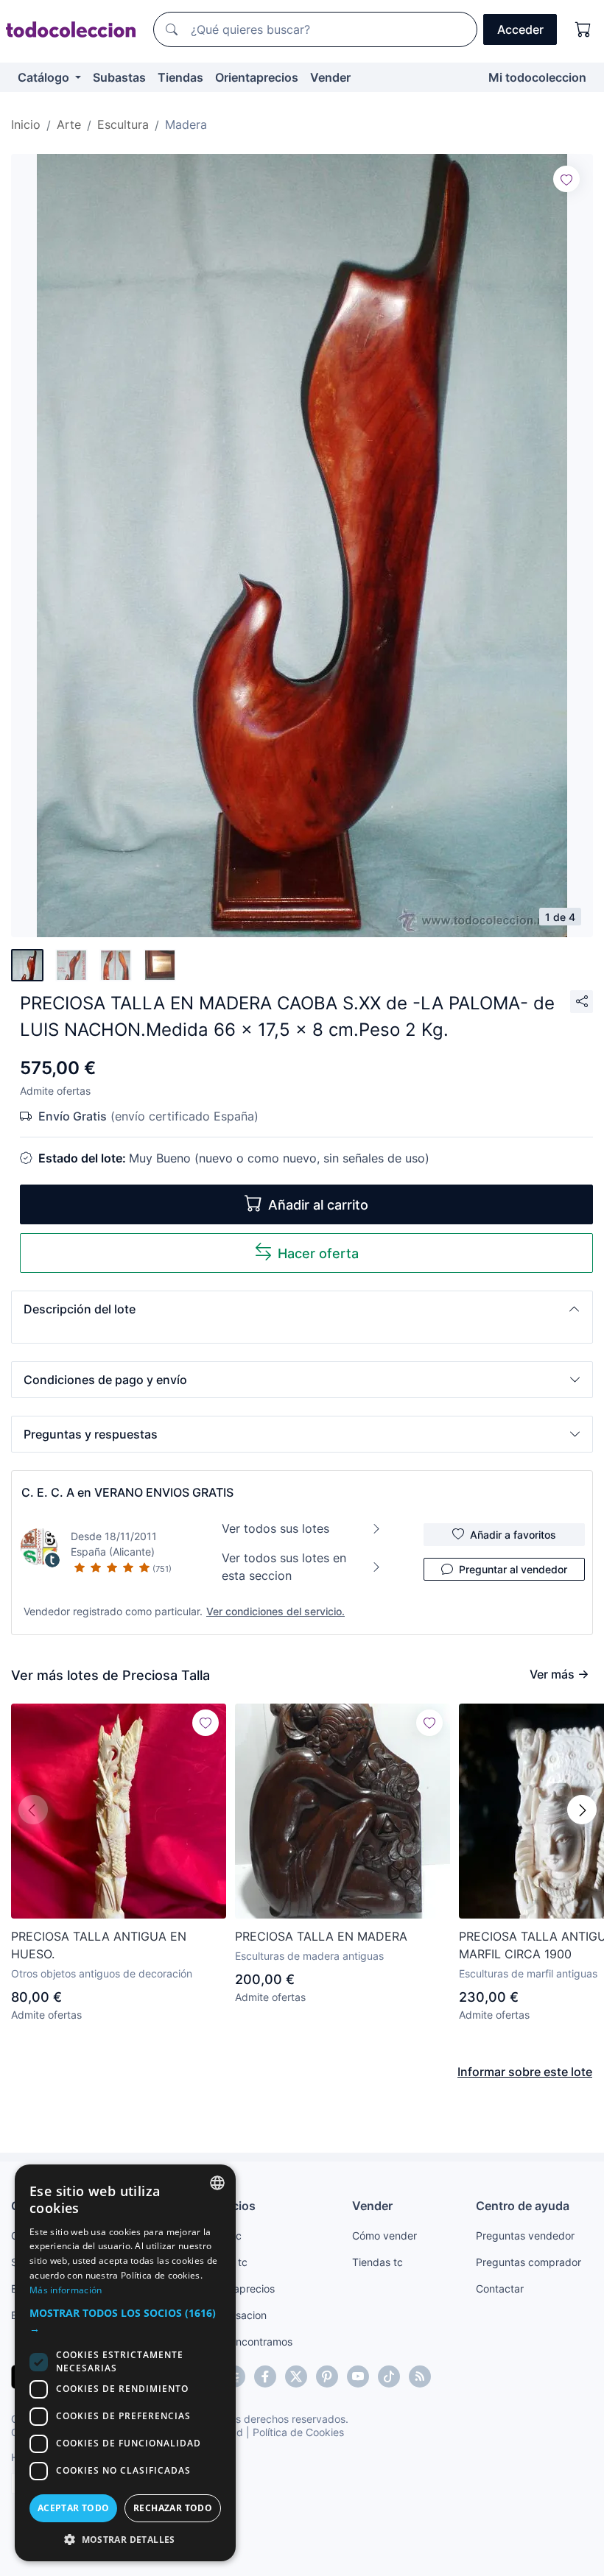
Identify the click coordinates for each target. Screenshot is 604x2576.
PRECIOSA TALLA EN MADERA (321, 1936)
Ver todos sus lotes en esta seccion (284, 1567)
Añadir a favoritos (513, 1535)
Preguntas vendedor (525, 2236)
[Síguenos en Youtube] (358, 2376)
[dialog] (125, 2363)
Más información (66, 2290)
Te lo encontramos (248, 2342)
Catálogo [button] (45, 77)
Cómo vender (384, 2236)
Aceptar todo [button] (74, 2508)
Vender (330, 77)
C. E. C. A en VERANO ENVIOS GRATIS (127, 1492)
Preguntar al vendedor (513, 1569)
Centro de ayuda (523, 2206)
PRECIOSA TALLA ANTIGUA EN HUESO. (99, 1945)
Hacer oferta (318, 1253)
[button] (302, 1309)
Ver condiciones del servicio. (275, 1611)
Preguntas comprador (528, 2262)
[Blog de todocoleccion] (420, 2376)
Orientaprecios (257, 77)
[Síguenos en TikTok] (389, 2376)
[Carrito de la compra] (583, 29)
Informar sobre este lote (525, 2072)
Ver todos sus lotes (275, 1528)
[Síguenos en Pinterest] (327, 2376)
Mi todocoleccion (537, 77)
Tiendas (180, 77)
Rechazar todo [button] (173, 2508)
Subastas (119, 77)
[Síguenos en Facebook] (265, 2376)
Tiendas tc (377, 2262)
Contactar (500, 2289)
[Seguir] (566, 179)
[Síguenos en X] (296, 2376)
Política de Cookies (298, 2432)
